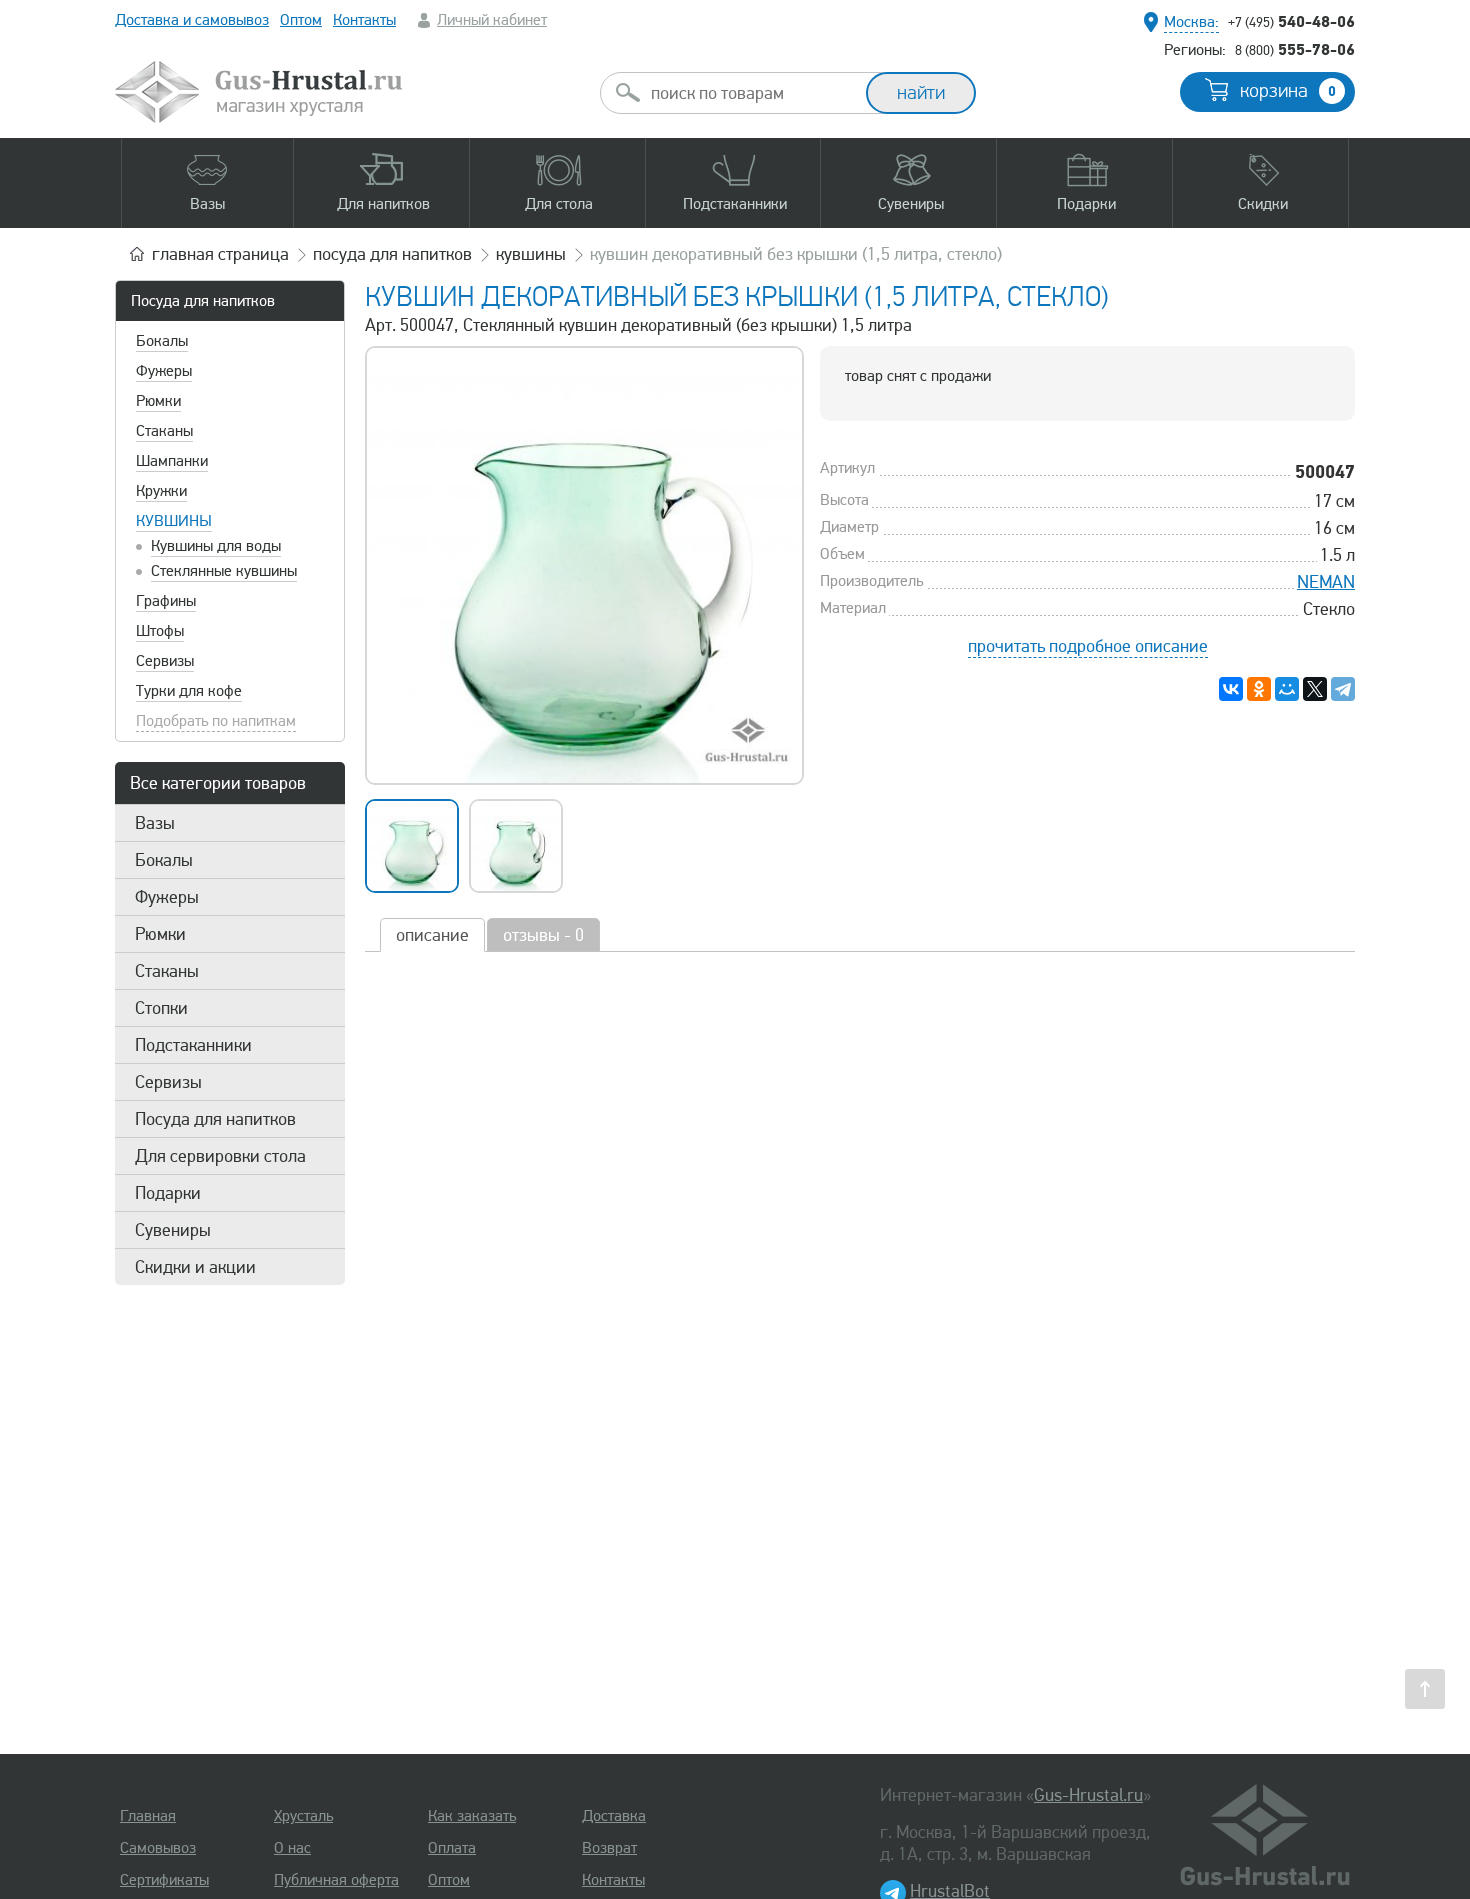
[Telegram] (1343, 689)
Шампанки (172, 461)
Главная (148, 1816)
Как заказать (472, 1816)
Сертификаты (164, 1880)
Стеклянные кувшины (224, 571)
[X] (1315, 689)
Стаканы (164, 431)
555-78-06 (1295, 49)
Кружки (161, 491)
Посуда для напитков (203, 301)
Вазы (155, 823)
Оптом (301, 20)
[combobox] (751, 93)
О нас (292, 1848)
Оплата (452, 1848)
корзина (1288, 91)
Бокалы (162, 341)
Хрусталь (303, 1816)
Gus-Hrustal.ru (1088, 1795)
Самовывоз (158, 1848)
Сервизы (165, 661)
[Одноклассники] (1259, 689)
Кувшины (174, 521)
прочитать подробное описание (1088, 646)
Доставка (614, 1816)
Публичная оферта (336, 1880)
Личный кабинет (492, 20)
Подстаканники (193, 1045)
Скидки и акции (195, 1267)
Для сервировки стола (220, 1156)
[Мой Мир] (1287, 689)
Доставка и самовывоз (192, 20)
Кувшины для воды (216, 546)
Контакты (364, 20)
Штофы (160, 631)
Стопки (161, 1008)
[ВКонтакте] (1231, 689)
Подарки (168, 1193)
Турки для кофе (189, 691)
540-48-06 (1291, 21)
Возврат (609, 1848)
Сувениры (173, 1230)
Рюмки (158, 401)
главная (220, 254)
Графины (166, 601)
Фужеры (164, 371)
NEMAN (1326, 582)
